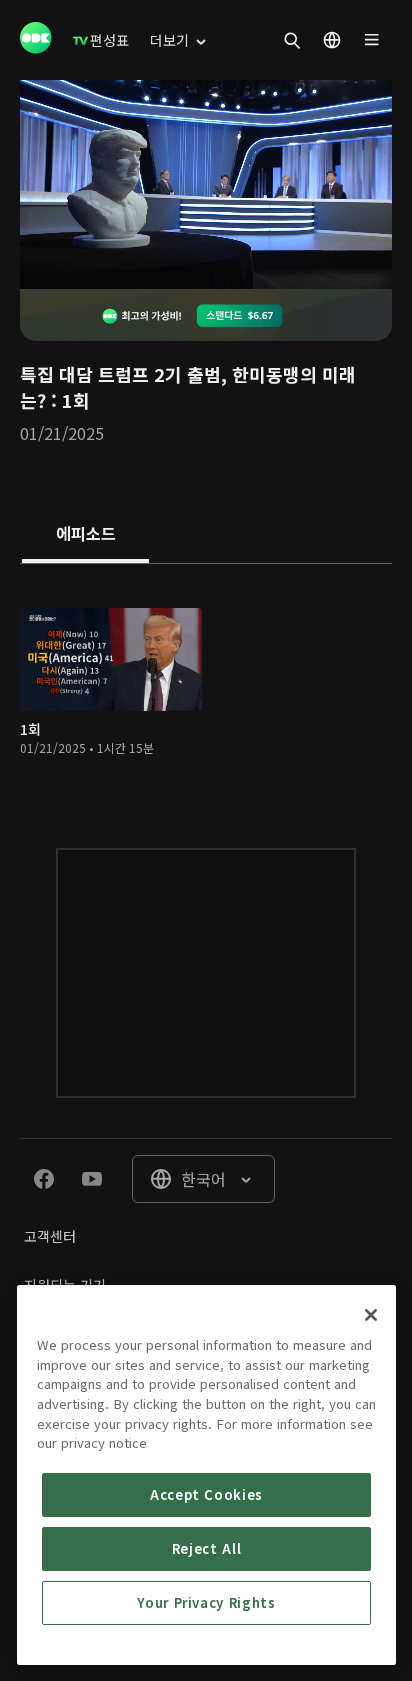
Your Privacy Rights (206, 1602)
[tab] (85, 535)
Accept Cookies (206, 1494)
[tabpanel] (206, 685)
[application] (206, 184)
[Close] (371, 1315)
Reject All (207, 1548)
